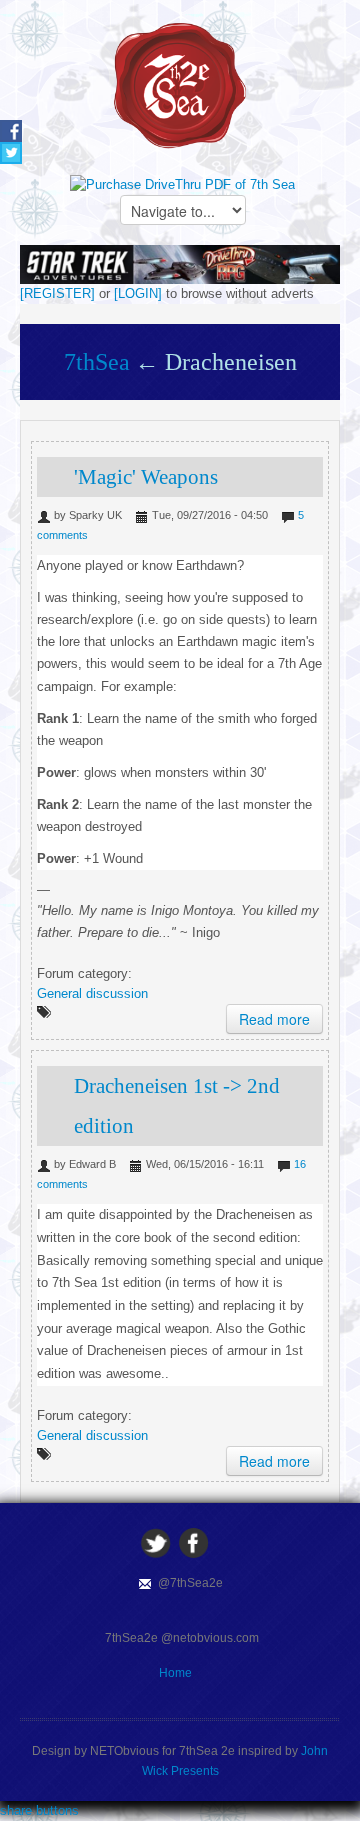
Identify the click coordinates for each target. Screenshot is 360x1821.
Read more (274, 1019)
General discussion (92, 993)
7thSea (97, 362)
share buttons (39, 1810)
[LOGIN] (138, 293)
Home (175, 1673)
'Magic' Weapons (146, 477)
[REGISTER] (57, 293)
